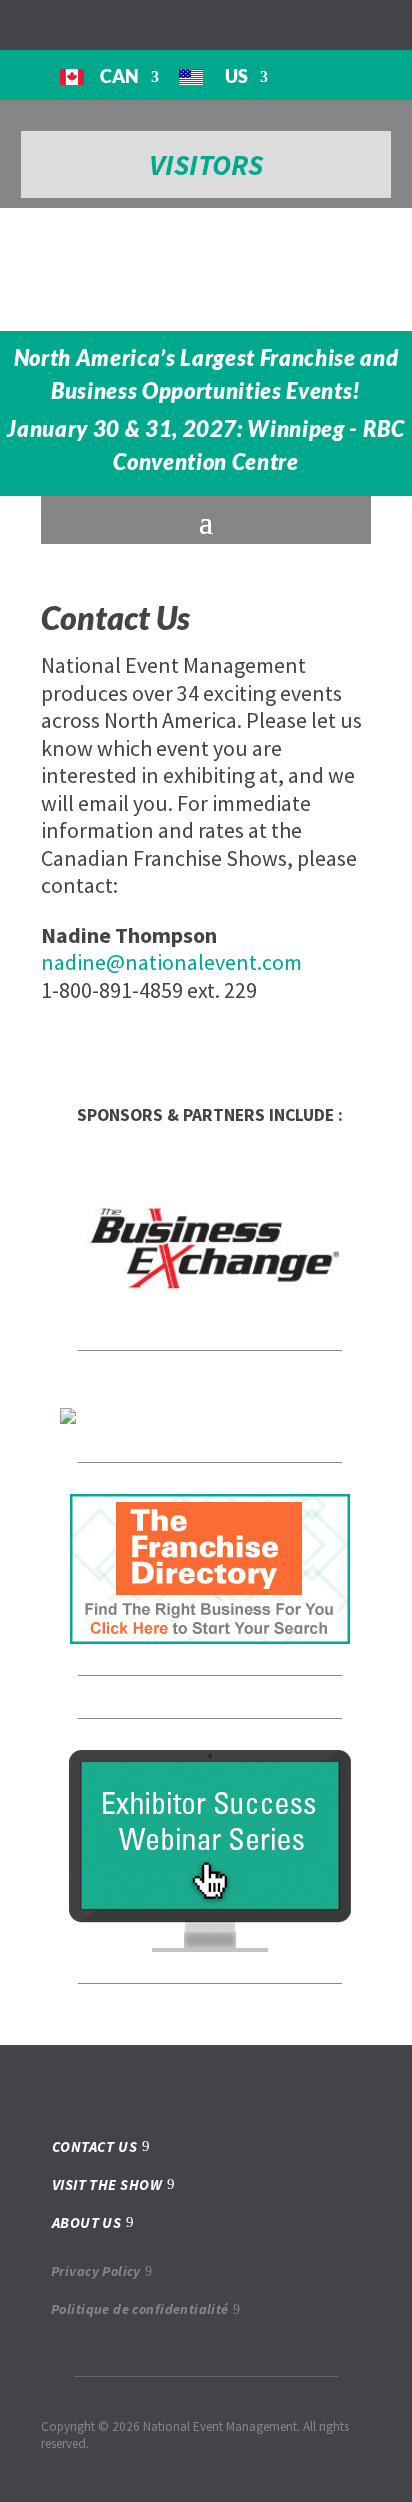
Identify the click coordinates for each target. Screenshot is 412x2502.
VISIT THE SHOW (107, 2184)
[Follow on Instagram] (44, 24)
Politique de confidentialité (140, 2309)
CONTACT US (95, 2146)
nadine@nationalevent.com (171, 962)
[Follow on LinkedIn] (76, 24)
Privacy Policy (96, 2271)
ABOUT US (87, 2222)
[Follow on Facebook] (12, 24)
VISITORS (206, 164)
